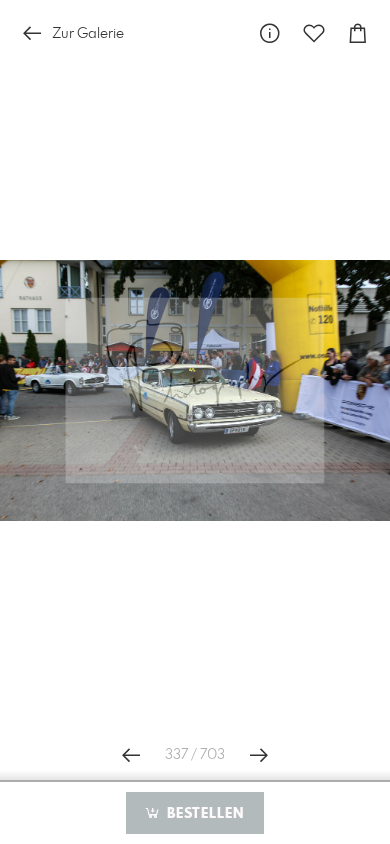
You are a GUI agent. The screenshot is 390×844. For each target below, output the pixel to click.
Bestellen (203, 814)
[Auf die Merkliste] (314, 33)
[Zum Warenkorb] (358, 33)
